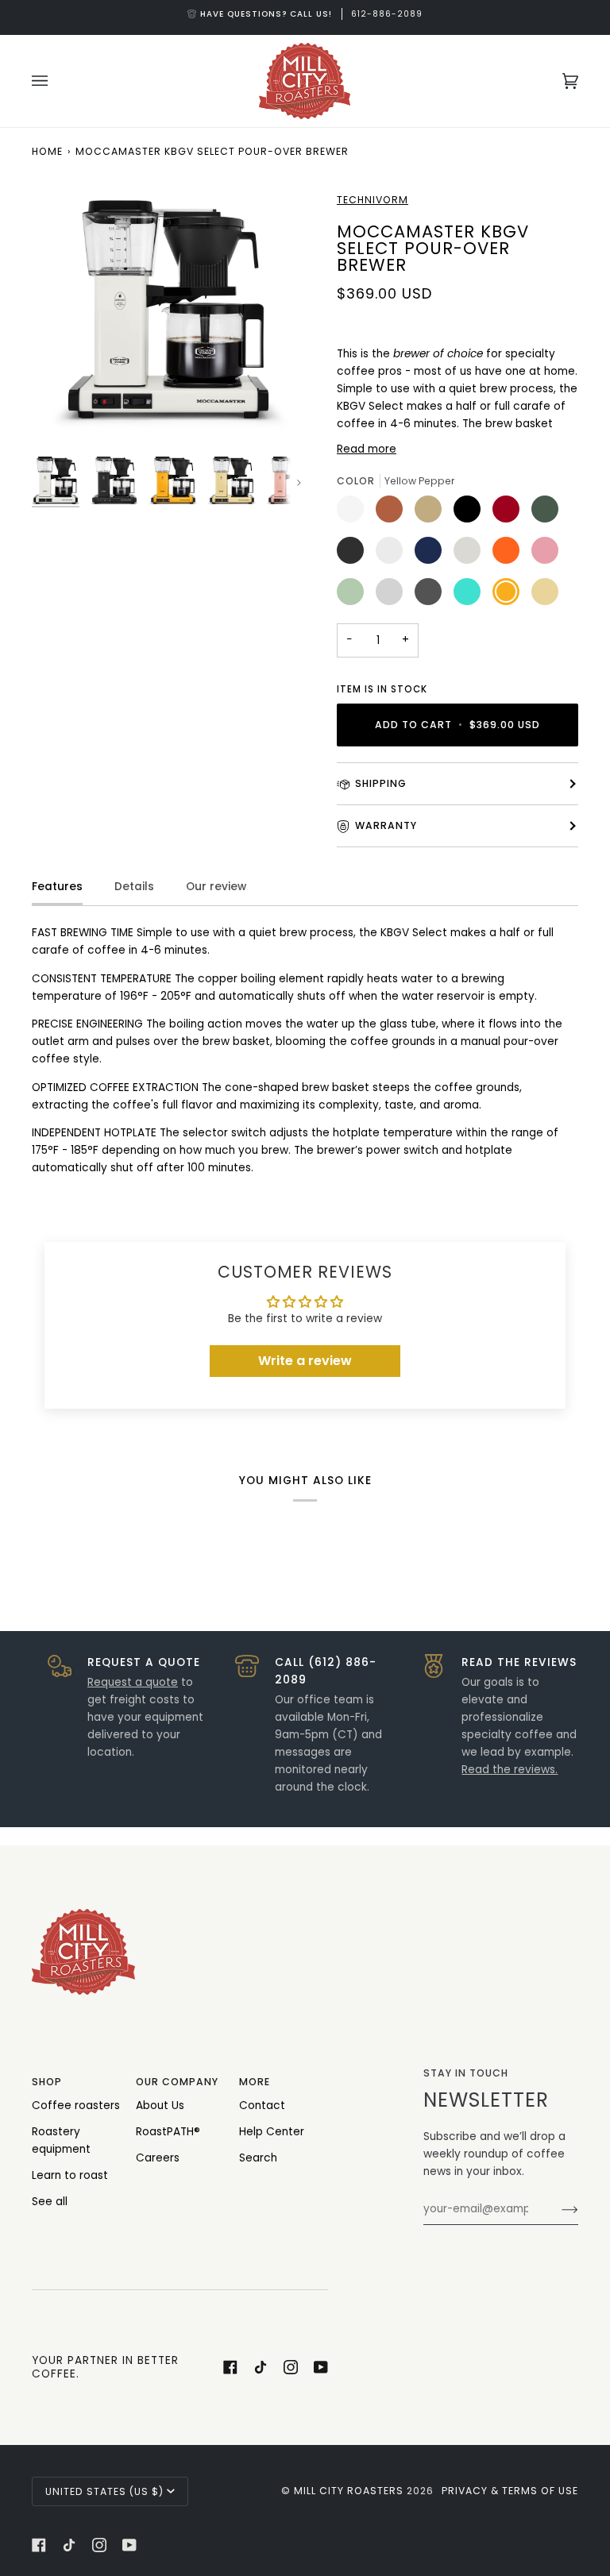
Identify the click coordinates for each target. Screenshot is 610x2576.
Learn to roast (70, 2175)
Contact (262, 2106)
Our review (216, 887)
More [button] (255, 2082)
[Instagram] (291, 2367)
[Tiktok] (261, 2367)
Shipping (381, 783)
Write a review (305, 1361)
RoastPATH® (168, 2132)
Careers (158, 2158)
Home (47, 151)
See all (50, 2202)
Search (258, 2158)
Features (57, 887)
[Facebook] (230, 2367)
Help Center (272, 2132)
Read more (367, 449)
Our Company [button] (177, 2082)
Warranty (386, 825)
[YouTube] (321, 2367)
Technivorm (373, 200)
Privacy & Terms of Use (510, 2491)
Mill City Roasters (349, 2491)
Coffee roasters (76, 2106)
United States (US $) (104, 2491)
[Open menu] (56, 81)
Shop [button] (47, 2082)
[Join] (557, 2209)
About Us (160, 2106)
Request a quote (133, 1682)
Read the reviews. (510, 1770)
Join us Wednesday (322, 14)
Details (134, 887)
